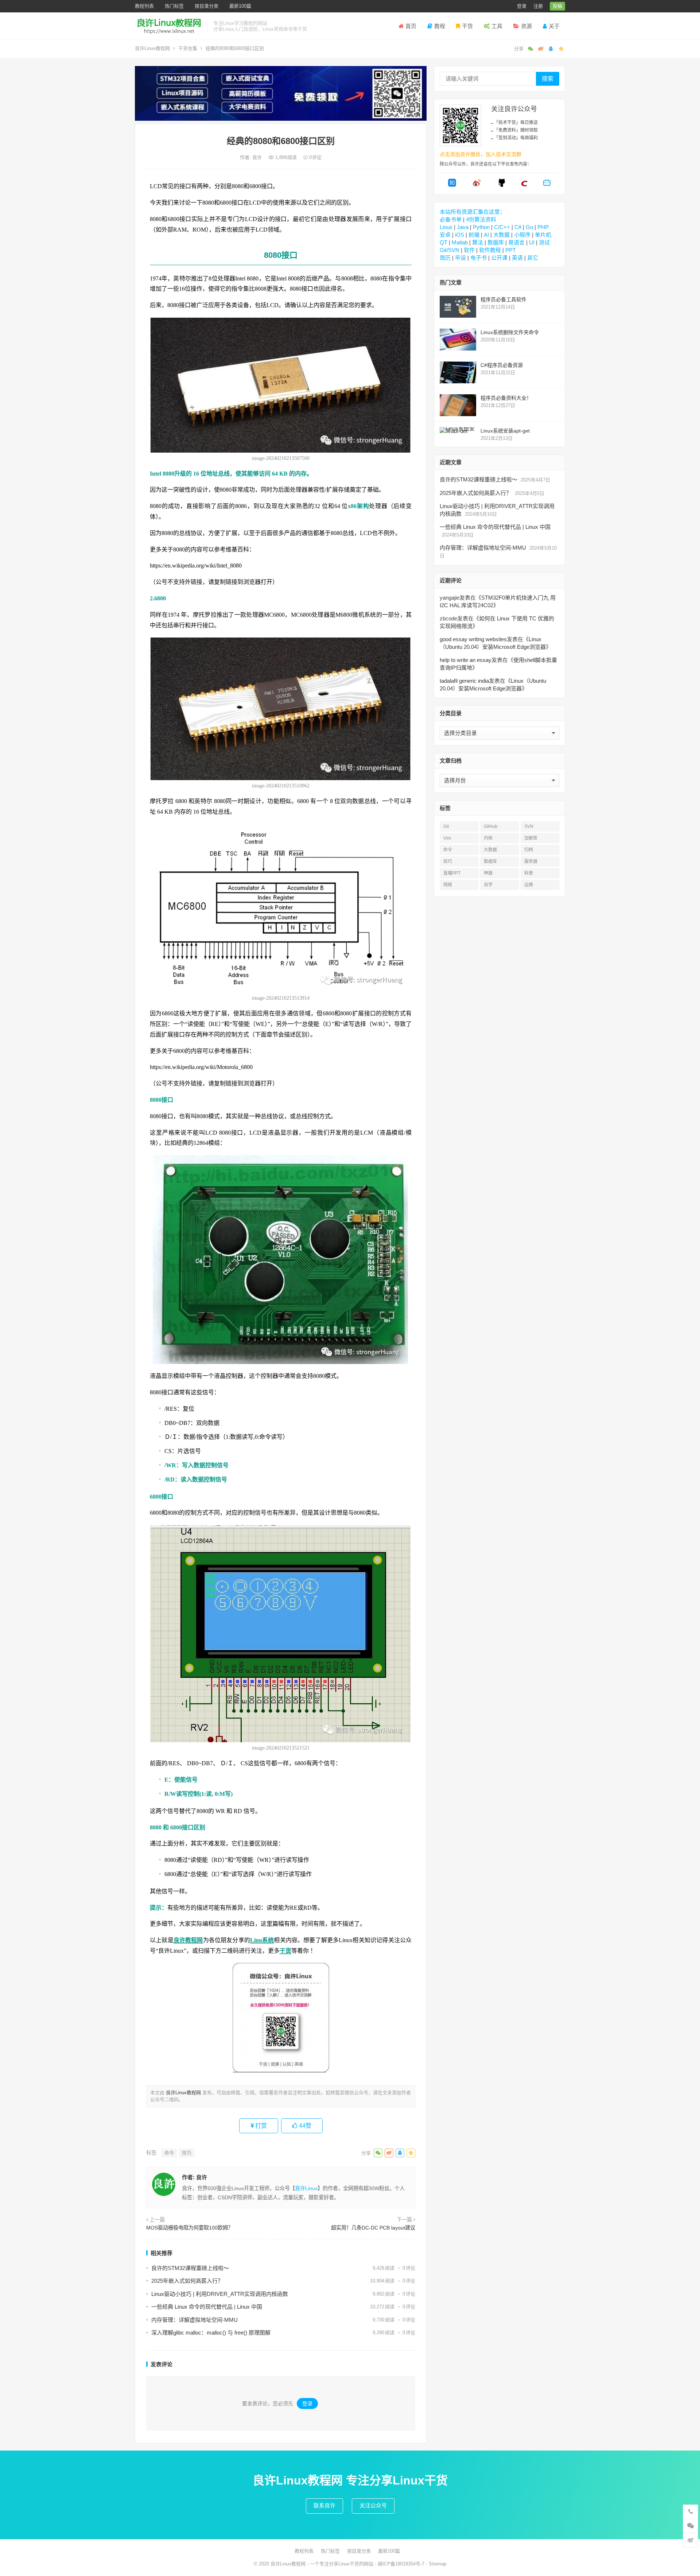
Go (529, 227)
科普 (529, 873)
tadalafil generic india (464, 681)
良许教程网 (188, 1940)
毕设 (460, 258)
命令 (169, 2153)
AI (486, 235)
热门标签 (174, 6)
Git (446, 826)
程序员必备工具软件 (503, 299)
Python (481, 227)
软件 (469, 250)
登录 (522, 6)
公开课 (499, 258)
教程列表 (144, 6)
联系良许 (324, 2505)
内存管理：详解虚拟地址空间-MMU (195, 2320)
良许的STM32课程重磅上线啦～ (190, 2268)
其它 (533, 258)
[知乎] (452, 185)
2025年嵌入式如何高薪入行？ (187, 2281)
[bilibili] (547, 185)
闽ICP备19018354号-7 (401, 2564)
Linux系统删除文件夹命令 (510, 332)
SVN (529, 826)
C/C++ (502, 227)
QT (444, 242)
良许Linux (306, 2188)
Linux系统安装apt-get (505, 431)
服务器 (531, 861)
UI (532, 242)
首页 (411, 26)
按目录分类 (207, 6)
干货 (467, 26)
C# (518, 227)
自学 (488, 885)
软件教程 (490, 250)
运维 (529, 885)
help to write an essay (466, 660)
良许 (258, 157)
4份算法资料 (481, 219)
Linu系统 (262, 1940)
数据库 (496, 242)
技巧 (187, 2153)
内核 (488, 838)
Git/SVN (450, 250)
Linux (446, 227)
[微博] (477, 185)
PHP (543, 227)
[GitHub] (502, 185)
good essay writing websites (473, 639)
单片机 (543, 235)
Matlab (460, 242)
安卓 (445, 235)
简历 (445, 258)
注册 (538, 6)
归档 (529, 850)
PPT (511, 250)
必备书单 (451, 219)
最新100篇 (240, 6)
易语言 (516, 242)
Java (463, 227)
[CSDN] (524, 185)
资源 (526, 26)
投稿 (557, 6)
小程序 (522, 235)
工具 (497, 26)
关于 (554, 26)
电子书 (479, 258)
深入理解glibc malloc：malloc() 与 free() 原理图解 (211, 2333)
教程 (440, 26)
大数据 (501, 235)
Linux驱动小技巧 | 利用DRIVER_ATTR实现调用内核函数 (220, 2294)
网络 (448, 885)
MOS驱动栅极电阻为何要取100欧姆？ (190, 2228)
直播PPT (452, 873)
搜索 (548, 79)
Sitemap (437, 2564)
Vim (447, 838)
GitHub (491, 826)
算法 (478, 242)
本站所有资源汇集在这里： (472, 212)
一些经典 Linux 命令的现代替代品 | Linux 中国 (207, 2307)
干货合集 (188, 48)
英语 (517, 258)
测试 (544, 242)
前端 (474, 235)
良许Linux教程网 (152, 48)
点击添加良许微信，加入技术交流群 (481, 154)
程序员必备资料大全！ (506, 398)
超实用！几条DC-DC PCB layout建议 (373, 2228)
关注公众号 (373, 2505)
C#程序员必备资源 (502, 365)
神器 (488, 873)
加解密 (531, 838)
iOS (460, 235)
